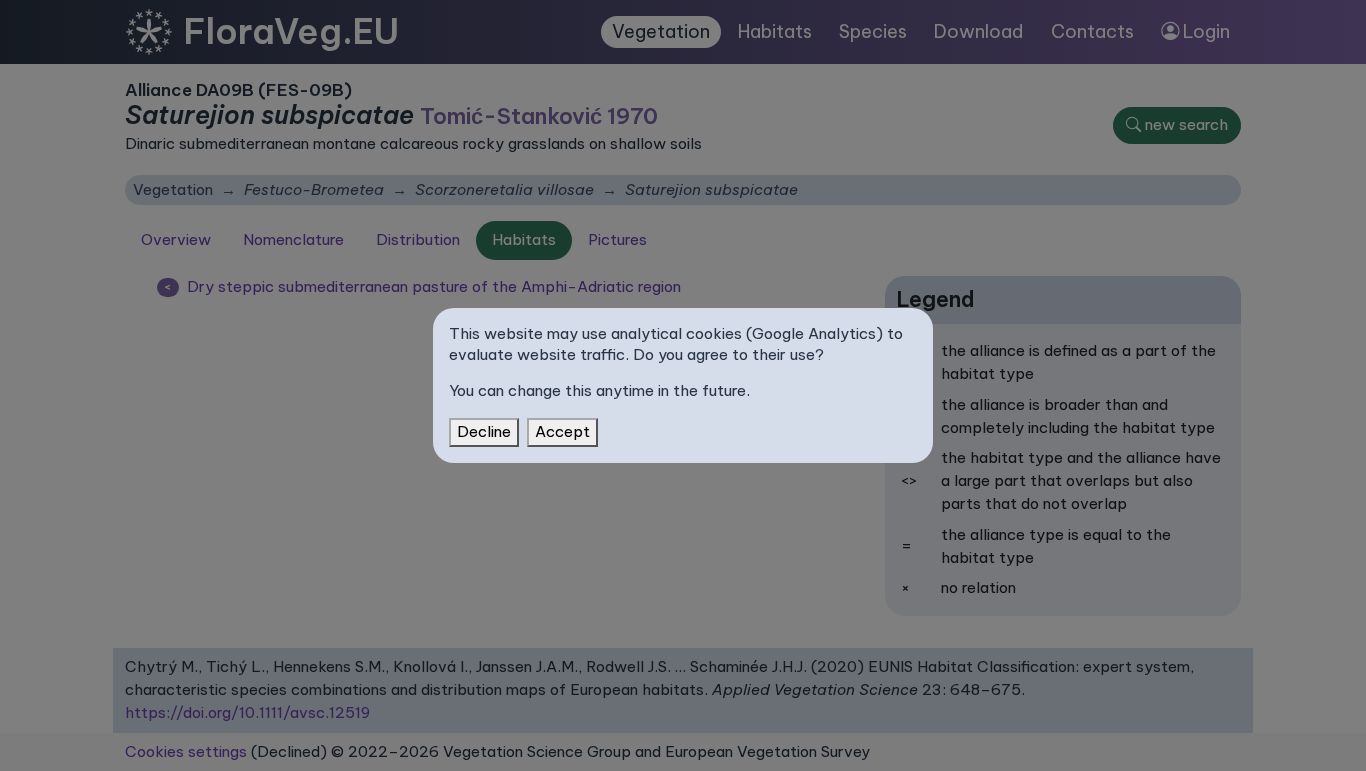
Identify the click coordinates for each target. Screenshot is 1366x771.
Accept (562, 431)
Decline (484, 431)
